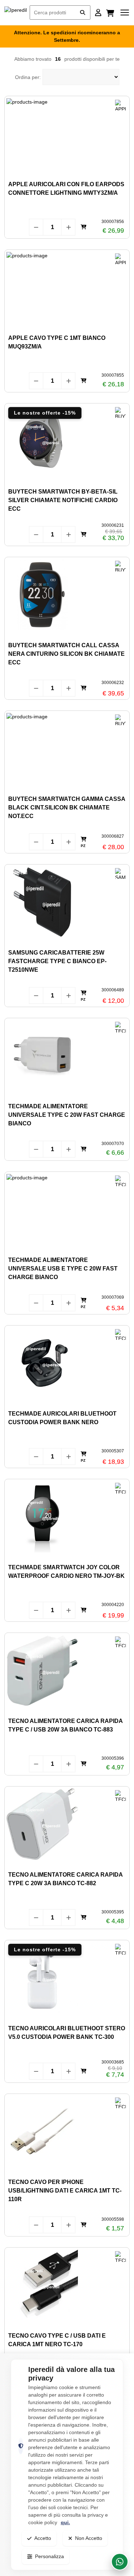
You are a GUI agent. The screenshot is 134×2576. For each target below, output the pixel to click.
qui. (65, 2522)
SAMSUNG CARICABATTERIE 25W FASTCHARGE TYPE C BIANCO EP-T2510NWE (57, 961)
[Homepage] (16, 13)
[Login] (98, 13)
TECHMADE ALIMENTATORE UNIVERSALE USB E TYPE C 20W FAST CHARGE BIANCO (63, 1269)
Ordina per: (28, 77)
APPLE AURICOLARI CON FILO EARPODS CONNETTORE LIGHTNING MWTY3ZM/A (66, 189)
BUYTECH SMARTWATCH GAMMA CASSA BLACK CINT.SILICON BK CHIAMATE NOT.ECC (67, 808)
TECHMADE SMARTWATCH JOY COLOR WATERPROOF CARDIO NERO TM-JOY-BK (66, 1572)
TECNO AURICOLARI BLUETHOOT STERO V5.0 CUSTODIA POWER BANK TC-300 (67, 2033)
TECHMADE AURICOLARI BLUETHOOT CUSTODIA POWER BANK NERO (62, 1418)
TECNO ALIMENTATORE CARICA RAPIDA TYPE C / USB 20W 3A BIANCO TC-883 (65, 1725)
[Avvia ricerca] (83, 13)
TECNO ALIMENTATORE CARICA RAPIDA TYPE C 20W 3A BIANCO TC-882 (65, 1879)
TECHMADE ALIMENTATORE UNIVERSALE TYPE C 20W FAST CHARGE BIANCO (67, 1115)
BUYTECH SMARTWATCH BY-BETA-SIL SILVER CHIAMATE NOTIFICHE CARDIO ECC (63, 500)
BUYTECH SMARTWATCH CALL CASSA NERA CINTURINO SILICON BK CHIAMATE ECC (66, 654)
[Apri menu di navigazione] (125, 13)
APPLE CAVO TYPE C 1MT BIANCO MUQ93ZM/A (57, 342)
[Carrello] (111, 13)
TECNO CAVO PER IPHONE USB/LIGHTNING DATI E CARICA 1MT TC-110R (65, 2191)
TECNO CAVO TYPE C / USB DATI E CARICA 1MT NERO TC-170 (57, 2340)
